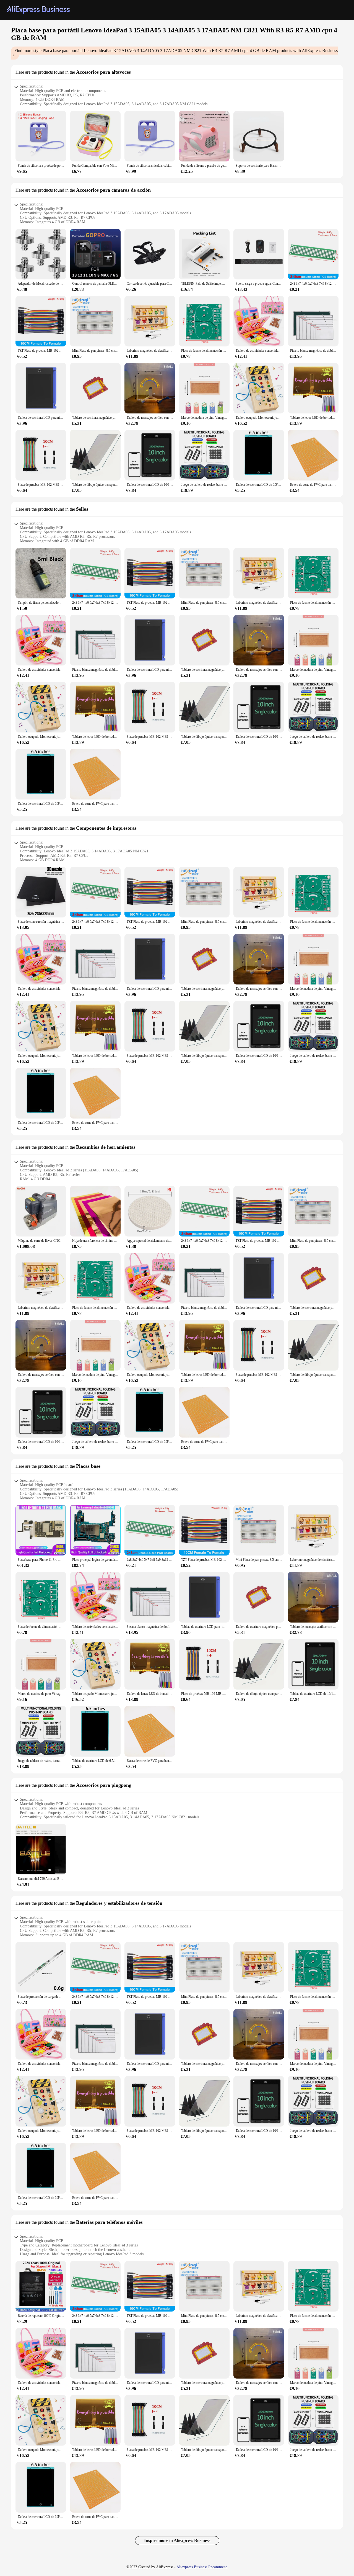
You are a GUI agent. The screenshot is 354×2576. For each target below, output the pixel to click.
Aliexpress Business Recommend (202, 2567)
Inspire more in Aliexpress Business (177, 2540)
